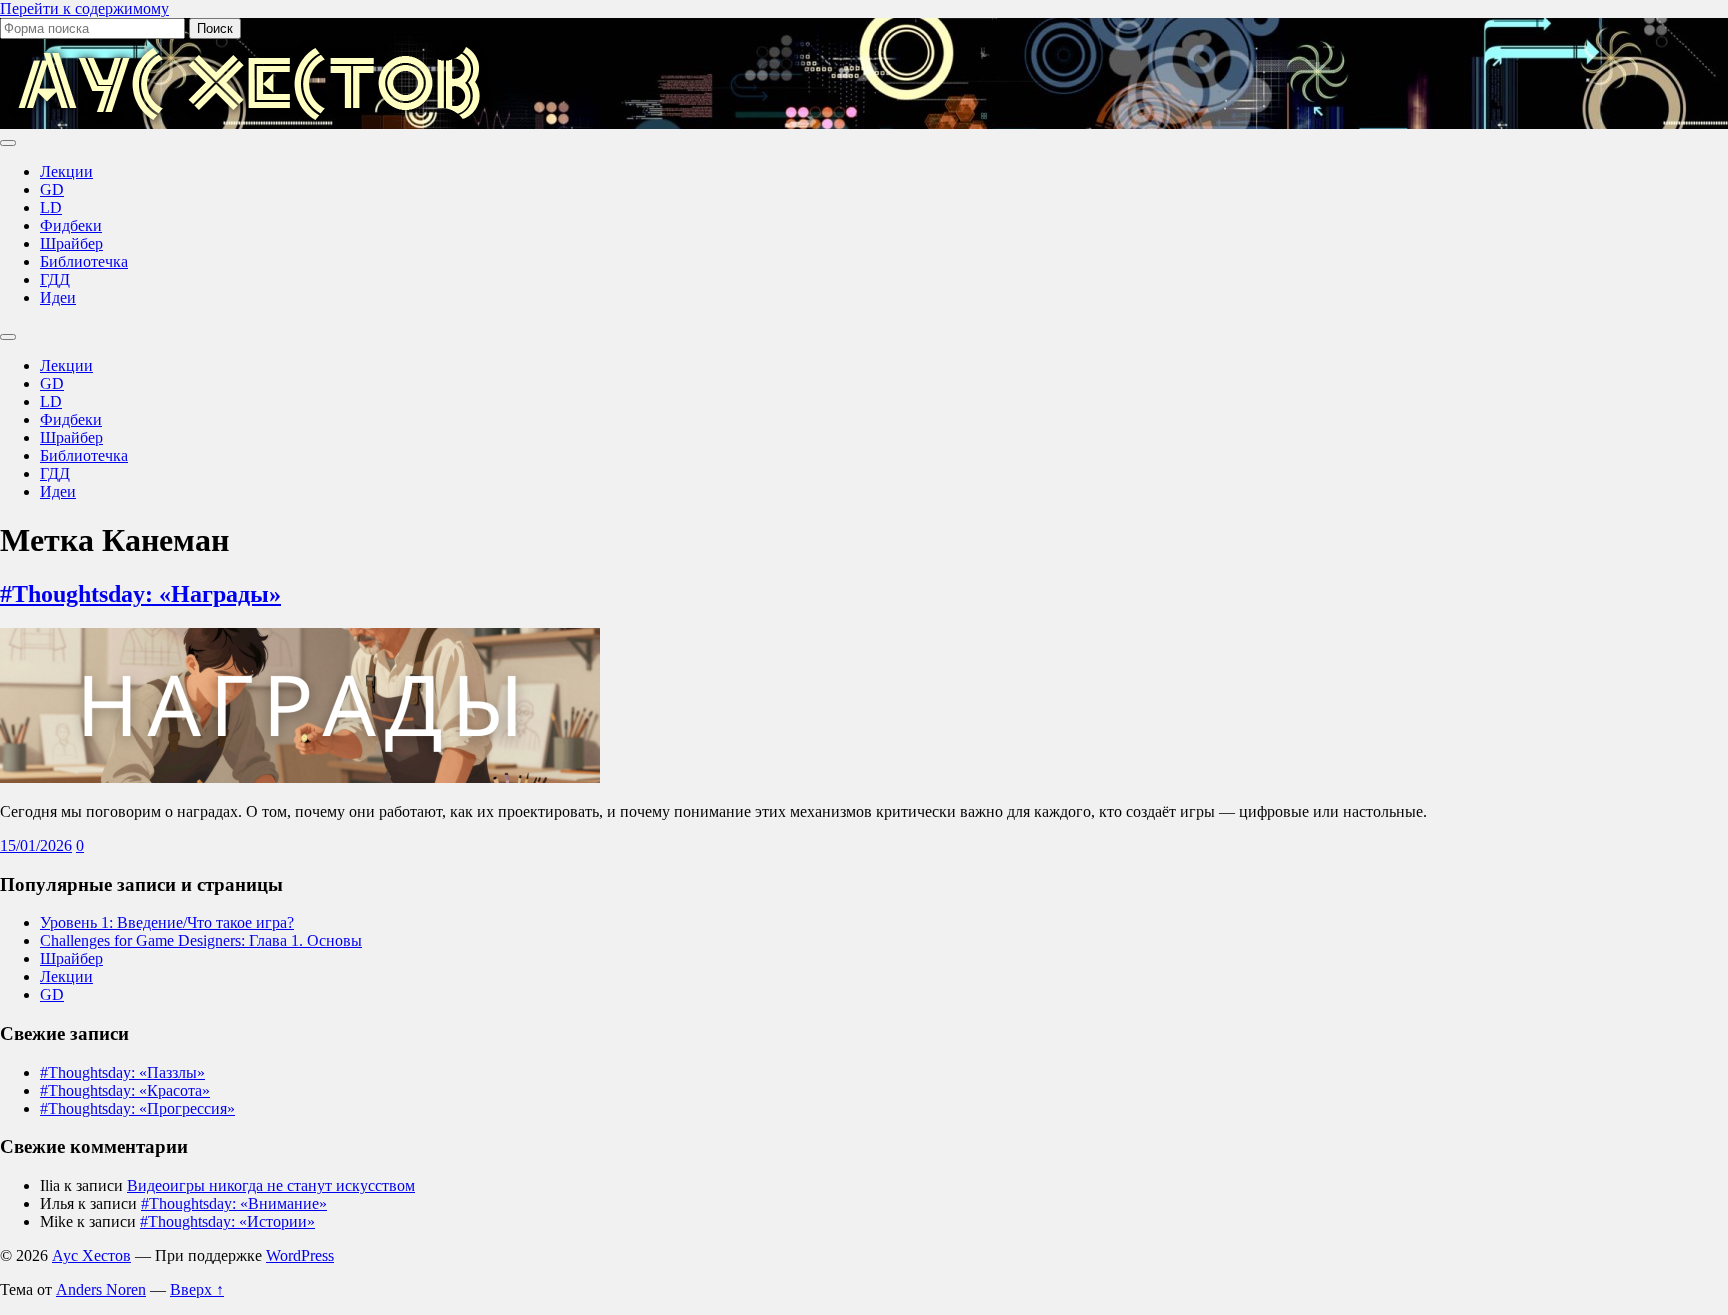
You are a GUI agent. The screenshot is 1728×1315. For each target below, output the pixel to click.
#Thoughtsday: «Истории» (227, 1221)
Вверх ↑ (197, 1289)
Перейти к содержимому (84, 8)
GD (52, 189)
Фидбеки (71, 225)
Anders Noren (101, 1289)
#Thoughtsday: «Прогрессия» (137, 1108)
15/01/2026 (36, 845)
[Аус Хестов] (250, 119)
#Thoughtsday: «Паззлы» (122, 1072)
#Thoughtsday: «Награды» (140, 594)
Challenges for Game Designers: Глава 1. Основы (201, 940)
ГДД (55, 279)
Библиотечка (84, 261)
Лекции (66, 171)
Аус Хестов (91, 1255)
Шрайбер (71, 243)
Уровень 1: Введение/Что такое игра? (167, 922)
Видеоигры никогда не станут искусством (271, 1185)
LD (51, 207)
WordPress (300, 1255)
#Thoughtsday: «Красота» (125, 1090)
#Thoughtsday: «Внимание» (234, 1203)
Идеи (58, 297)
